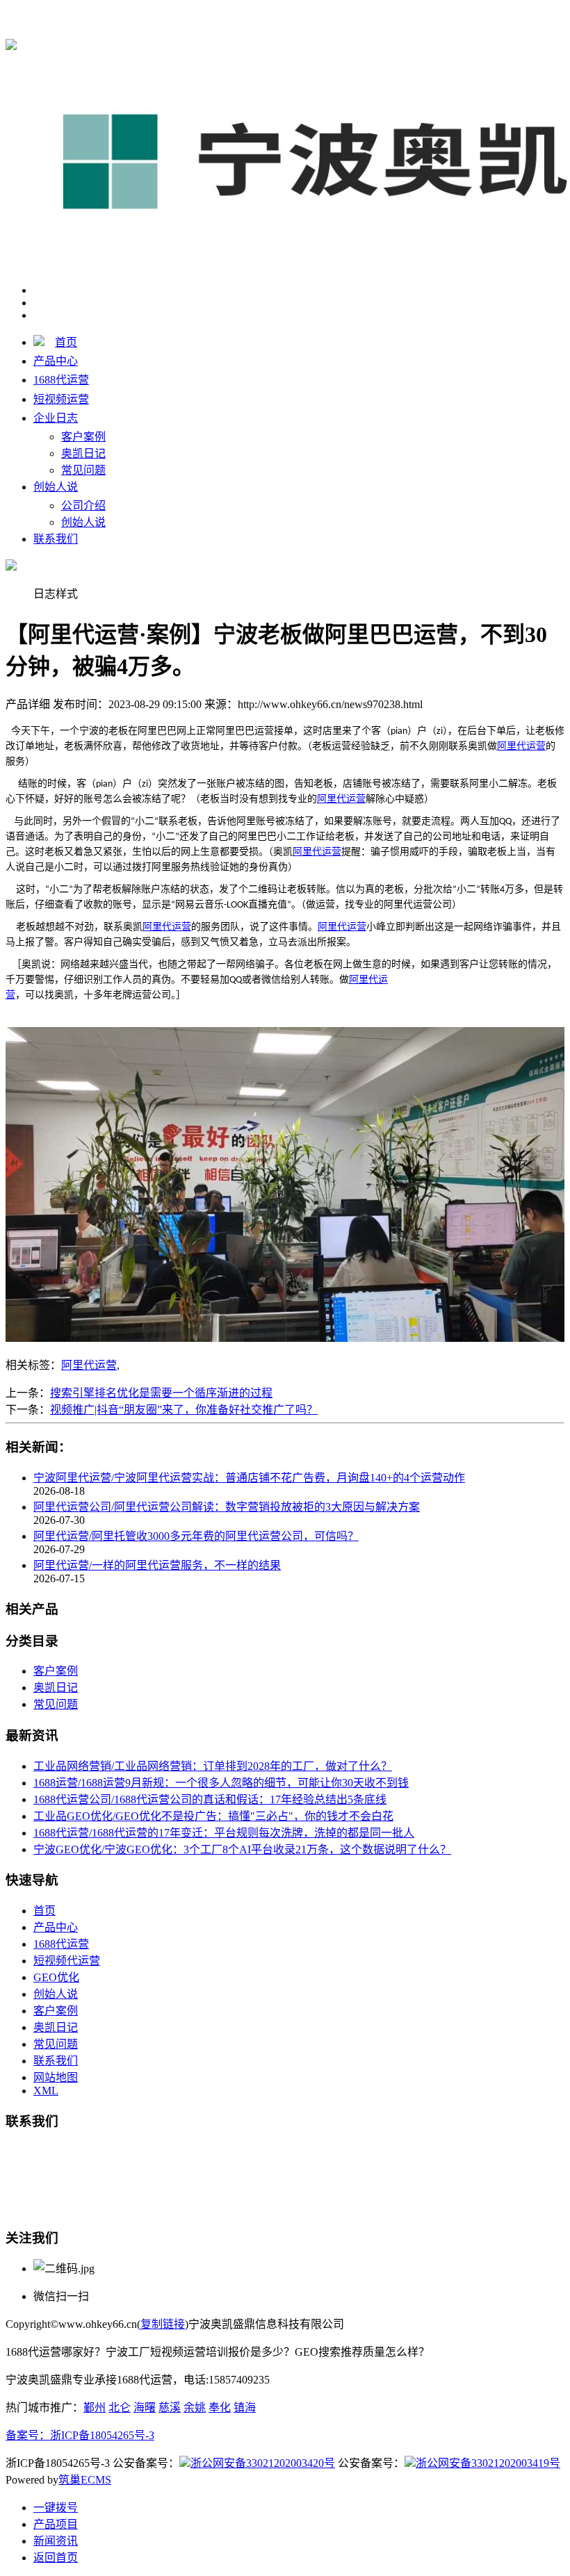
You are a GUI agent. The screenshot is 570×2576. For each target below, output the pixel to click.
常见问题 (83, 470)
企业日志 (56, 418)
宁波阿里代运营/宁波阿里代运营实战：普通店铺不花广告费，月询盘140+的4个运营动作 (249, 1478)
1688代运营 (256, 15)
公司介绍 (83, 506)
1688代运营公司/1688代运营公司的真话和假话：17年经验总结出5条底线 (210, 1799)
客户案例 (83, 437)
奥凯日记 (83, 453)
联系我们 (56, 539)
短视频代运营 (67, 1961)
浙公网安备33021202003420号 (263, 2463)
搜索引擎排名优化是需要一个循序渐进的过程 (161, 1393)
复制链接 (163, 2324)
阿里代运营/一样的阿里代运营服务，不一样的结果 (157, 1565)
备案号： (28, 2435)
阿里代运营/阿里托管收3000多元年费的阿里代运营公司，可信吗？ (196, 1536)
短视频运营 (61, 399)
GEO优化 (56, 1977)
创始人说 (56, 487)
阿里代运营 (89, 1365)
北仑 (120, 2407)
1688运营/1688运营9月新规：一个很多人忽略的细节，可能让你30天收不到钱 (221, 1783)
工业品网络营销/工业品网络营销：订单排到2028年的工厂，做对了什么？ (213, 1766)
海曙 (145, 2407)
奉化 (220, 2407)
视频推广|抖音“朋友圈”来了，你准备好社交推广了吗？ (184, 1410)
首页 (66, 342)
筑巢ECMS (85, 2480)
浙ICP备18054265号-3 (102, 2435)
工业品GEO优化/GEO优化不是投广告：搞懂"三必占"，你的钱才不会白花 (213, 1816)
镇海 (245, 2407)
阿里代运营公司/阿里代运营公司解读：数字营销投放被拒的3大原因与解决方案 (227, 1507)
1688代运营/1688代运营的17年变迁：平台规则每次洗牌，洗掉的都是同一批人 (224, 1833)
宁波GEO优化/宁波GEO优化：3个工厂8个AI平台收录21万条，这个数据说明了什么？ (242, 1849)
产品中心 (56, 361)
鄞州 (95, 2407)
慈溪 (170, 2407)
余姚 (195, 2407)
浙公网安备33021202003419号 (488, 2463)
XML (46, 2091)
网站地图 (56, 2077)
